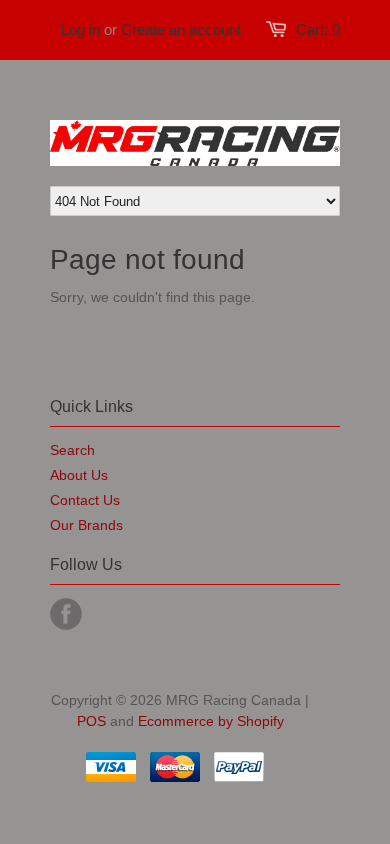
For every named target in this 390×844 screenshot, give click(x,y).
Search (72, 450)
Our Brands (86, 525)
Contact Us (85, 500)
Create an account (181, 29)
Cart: (318, 29)
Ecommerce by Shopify (211, 721)
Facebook (66, 614)
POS (91, 721)
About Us (79, 475)
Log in (80, 29)
